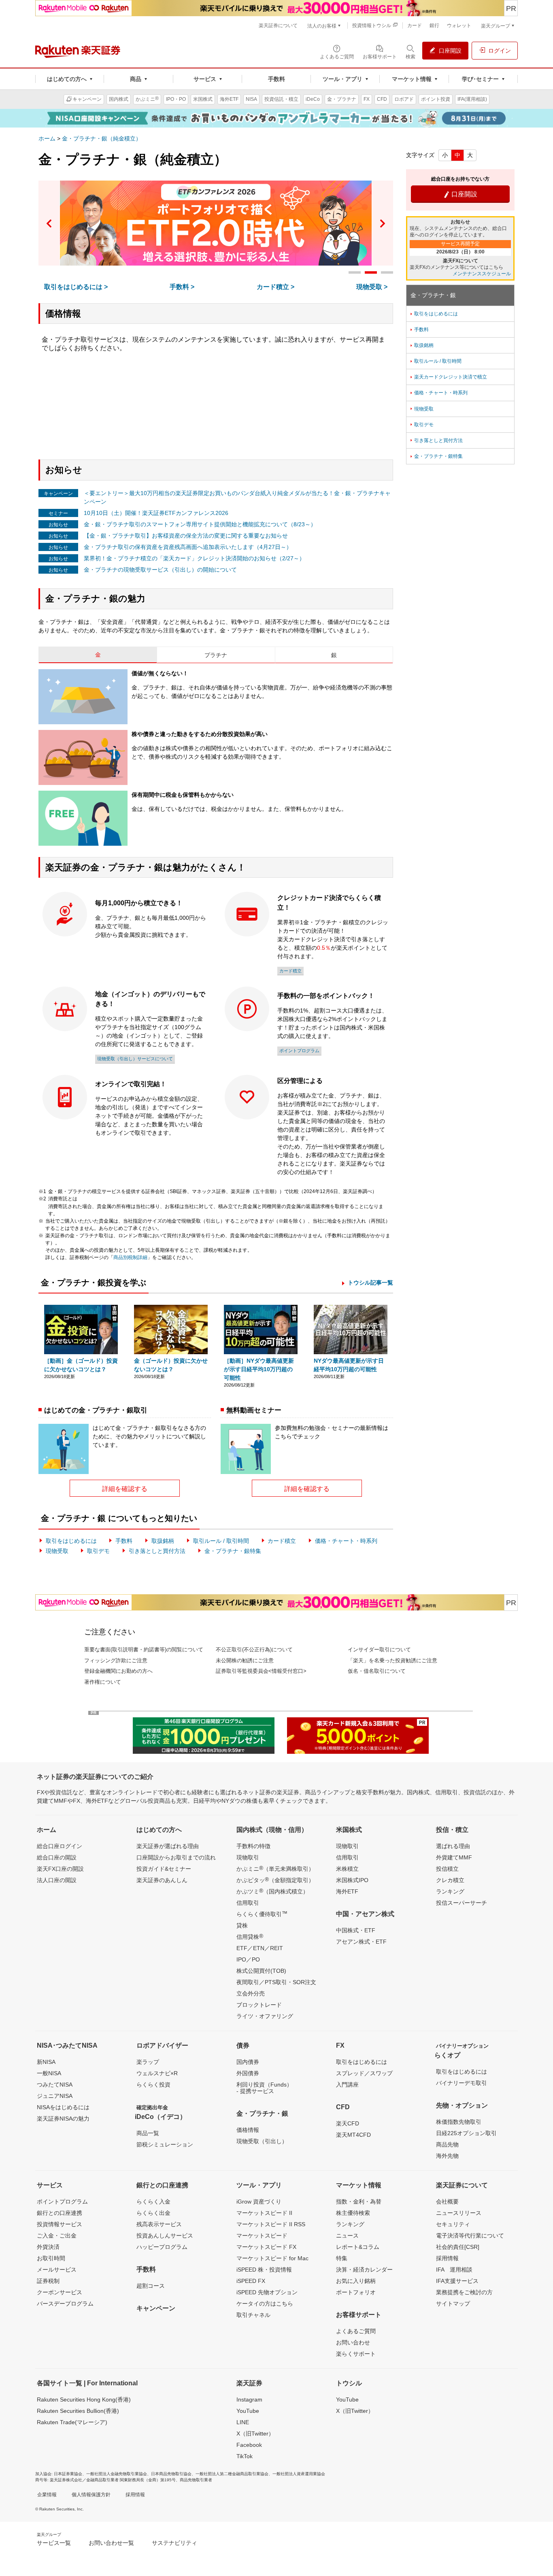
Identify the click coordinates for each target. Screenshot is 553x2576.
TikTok (245, 2456)
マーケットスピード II (264, 2213)
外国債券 (248, 2073)
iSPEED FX (251, 2281)
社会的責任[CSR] (458, 2247)
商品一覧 (148, 2133)
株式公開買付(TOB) (261, 1971)
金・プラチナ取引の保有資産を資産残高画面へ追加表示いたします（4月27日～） (188, 547)
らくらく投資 (153, 2085)
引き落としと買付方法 (157, 1551)
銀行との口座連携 (60, 2213)
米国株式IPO (352, 1880)
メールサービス (57, 2270)
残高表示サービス (159, 2224)
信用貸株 (250, 1936)
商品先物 (447, 2144)
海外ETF (347, 1891)
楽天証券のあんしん (162, 1880)
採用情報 (447, 2258)
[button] (49, 223)
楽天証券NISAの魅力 (63, 2119)
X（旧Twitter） (255, 2433)
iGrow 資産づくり (259, 2202)
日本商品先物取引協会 (171, 2474)
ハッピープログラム (162, 2247)
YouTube (248, 2411)
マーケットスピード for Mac (272, 2258)
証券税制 (48, 2281)
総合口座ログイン (60, 1846)
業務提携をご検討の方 (464, 2292)
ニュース (347, 2236)
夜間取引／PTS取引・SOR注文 (276, 1982)
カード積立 (290, 971)
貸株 (242, 1925)
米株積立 (347, 1869)
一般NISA (49, 2073)
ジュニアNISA (55, 2096)
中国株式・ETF (356, 1930)
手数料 (124, 1541)
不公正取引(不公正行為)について (254, 1650)
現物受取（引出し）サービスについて (135, 1059)
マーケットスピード (262, 2236)
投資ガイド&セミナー (164, 1869)
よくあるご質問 (356, 2331)
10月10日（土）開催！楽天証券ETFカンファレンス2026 (156, 513)
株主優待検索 (353, 2213)
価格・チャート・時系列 (346, 1541)
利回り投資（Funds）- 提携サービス (264, 2088)
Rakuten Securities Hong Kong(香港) (84, 2399)
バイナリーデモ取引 (462, 2083)
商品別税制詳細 (130, 1257)
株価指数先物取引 (459, 2122)
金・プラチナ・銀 (433, 295)
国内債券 (248, 2062)
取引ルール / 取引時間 (221, 1541)
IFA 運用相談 (454, 2270)
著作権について (103, 1682)
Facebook (249, 2445)
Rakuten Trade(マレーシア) (72, 2422)
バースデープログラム (65, 2304)
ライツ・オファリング (265, 2016)
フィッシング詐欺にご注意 (116, 1660)
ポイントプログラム (299, 1051)
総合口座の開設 (57, 1857)
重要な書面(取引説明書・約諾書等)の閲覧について (144, 1650)
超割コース (151, 2286)
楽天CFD (348, 2123)
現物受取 (57, 1551)
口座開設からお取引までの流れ (176, 1857)
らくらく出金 (153, 2213)
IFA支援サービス (457, 2281)
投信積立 (447, 1869)
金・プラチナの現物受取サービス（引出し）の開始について (160, 570)
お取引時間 (51, 2258)
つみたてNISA (55, 2085)
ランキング (450, 1891)
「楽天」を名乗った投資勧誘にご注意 (392, 1660)
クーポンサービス (60, 2292)
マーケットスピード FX (266, 2247)
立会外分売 (251, 1993)
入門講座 (347, 2085)
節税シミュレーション (165, 2144)
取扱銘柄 (163, 1541)
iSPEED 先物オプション (267, 2292)
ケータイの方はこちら (265, 2304)
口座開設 (460, 194)
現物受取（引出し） (262, 2141)
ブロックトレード (259, 2005)
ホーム (47, 138)
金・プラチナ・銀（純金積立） (102, 138)
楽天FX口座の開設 (60, 1869)
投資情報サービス (60, 2224)
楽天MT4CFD (353, 2135)
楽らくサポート (356, 2354)
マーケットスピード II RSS (271, 2224)
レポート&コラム (358, 2247)
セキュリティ (453, 2224)
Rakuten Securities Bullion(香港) (78, 2411)
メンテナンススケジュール (482, 274)
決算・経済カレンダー (364, 2270)
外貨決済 (48, 2247)
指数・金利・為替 (359, 2202)
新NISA (46, 2062)
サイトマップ (453, 2304)
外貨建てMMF (454, 1857)
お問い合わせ (353, 2342)
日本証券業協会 (68, 2474)
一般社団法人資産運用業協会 (299, 2474)
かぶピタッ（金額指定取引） (275, 1880)
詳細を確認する (125, 1489)
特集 (342, 2258)
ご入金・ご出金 (57, 2236)
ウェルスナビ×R (157, 2073)
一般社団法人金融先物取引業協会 (117, 2474)
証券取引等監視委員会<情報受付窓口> (261, 1671)
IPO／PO (248, 1959)
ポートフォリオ (356, 2292)
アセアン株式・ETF (361, 1942)
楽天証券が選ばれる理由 (168, 1846)
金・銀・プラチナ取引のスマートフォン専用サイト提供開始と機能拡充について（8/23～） (200, 524)
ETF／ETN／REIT (260, 1948)
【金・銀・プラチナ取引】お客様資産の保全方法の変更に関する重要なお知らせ (186, 536)
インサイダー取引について (379, 1650)
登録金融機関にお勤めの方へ (118, 1671)
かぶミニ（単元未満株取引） (275, 1868)
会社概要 (447, 2202)
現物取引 (248, 1857)
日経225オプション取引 (466, 2133)
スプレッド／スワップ (364, 2073)
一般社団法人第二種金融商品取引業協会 (232, 2474)
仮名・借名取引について (377, 1671)
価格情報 (248, 2130)
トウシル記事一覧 (370, 1283)
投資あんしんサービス (165, 2236)
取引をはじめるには (71, 1541)
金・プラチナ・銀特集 (233, 1551)
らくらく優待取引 (262, 1914)
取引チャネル (253, 2315)
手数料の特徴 (253, 1846)
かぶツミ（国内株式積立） (272, 1891)
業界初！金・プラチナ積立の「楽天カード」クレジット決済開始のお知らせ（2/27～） (194, 558)
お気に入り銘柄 (356, 2281)
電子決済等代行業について (470, 2236)
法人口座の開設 (57, 1880)
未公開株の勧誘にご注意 (245, 1660)
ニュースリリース (459, 2213)
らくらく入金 (153, 2202)
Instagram (249, 2399)
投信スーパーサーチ (462, 1903)
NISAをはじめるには (63, 2107)
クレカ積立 (450, 1880)
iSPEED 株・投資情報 (264, 2270)
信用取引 (248, 1903)
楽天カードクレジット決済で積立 (448, 377)
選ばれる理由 (453, 1846)
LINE (243, 2422)
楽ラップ (148, 2062)
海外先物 (447, 2156)
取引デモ (98, 1551)
